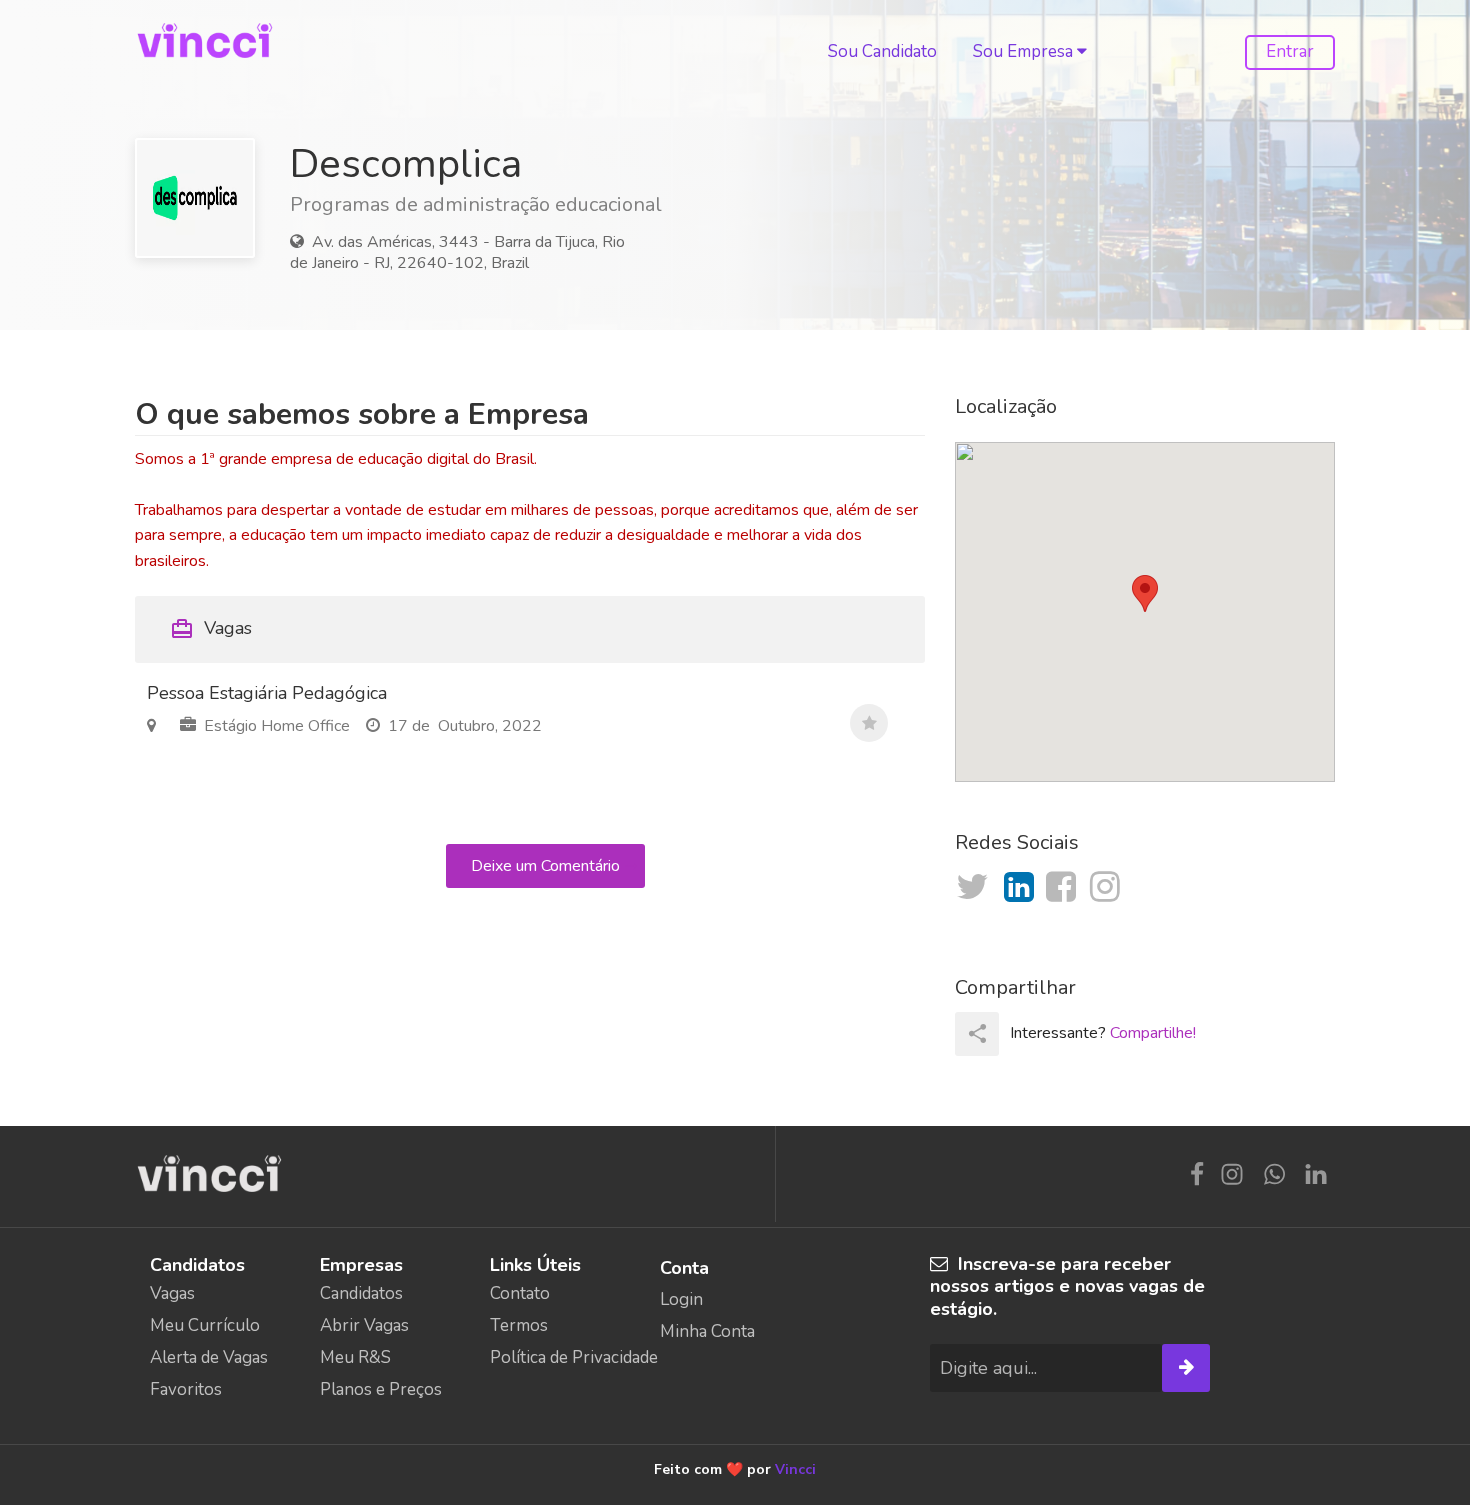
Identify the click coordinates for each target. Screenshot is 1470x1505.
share (977, 1033)
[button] (1145, 593)
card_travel (182, 629)
